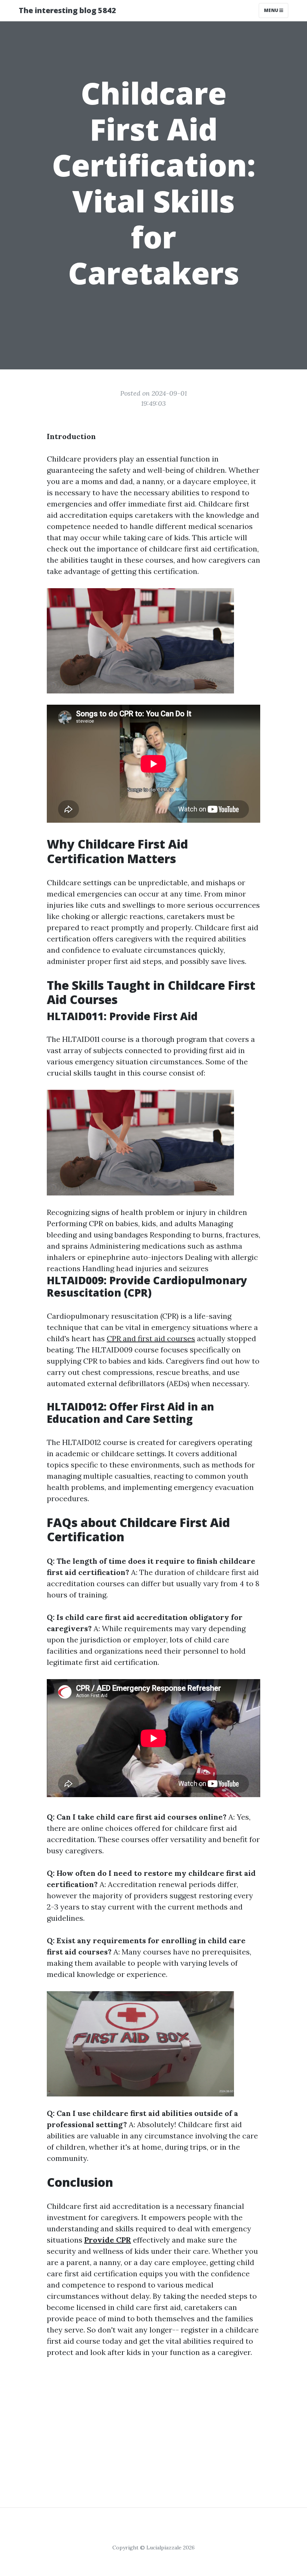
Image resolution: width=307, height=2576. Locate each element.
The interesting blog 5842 (67, 10)
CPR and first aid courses (151, 1338)
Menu (272, 10)
